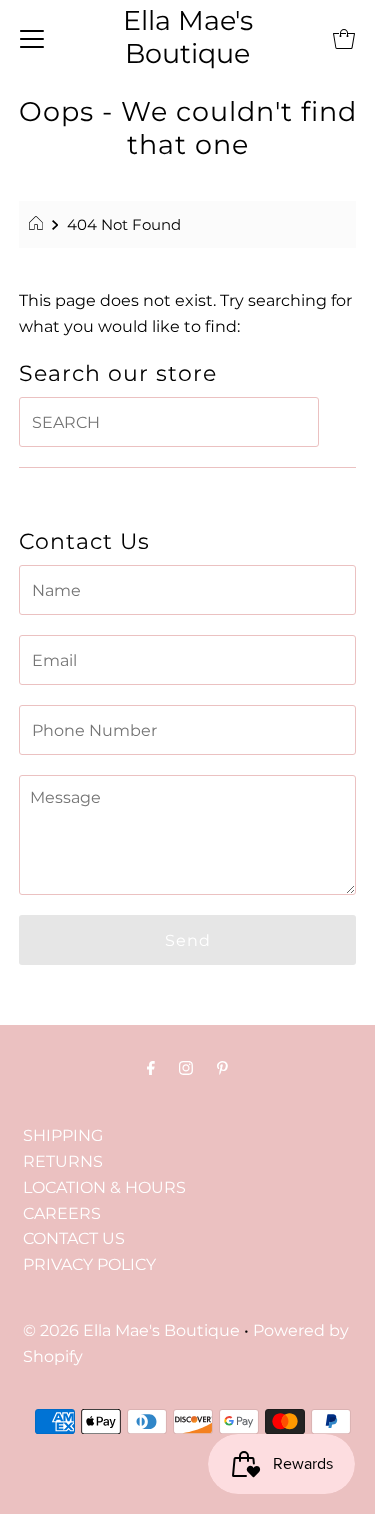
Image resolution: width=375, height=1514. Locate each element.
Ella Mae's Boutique (188, 37)
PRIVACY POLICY (89, 1264)
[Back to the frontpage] (38, 225)
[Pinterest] (222, 1068)
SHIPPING (63, 1135)
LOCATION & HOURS (104, 1187)
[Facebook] (151, 1068)
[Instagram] (186, 1068)
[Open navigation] (32, 38)
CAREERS (62, 1213)
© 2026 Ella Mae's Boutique (131, 1330)
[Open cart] (344, 38)
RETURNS (63, 1161)
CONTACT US (74, 1238)
